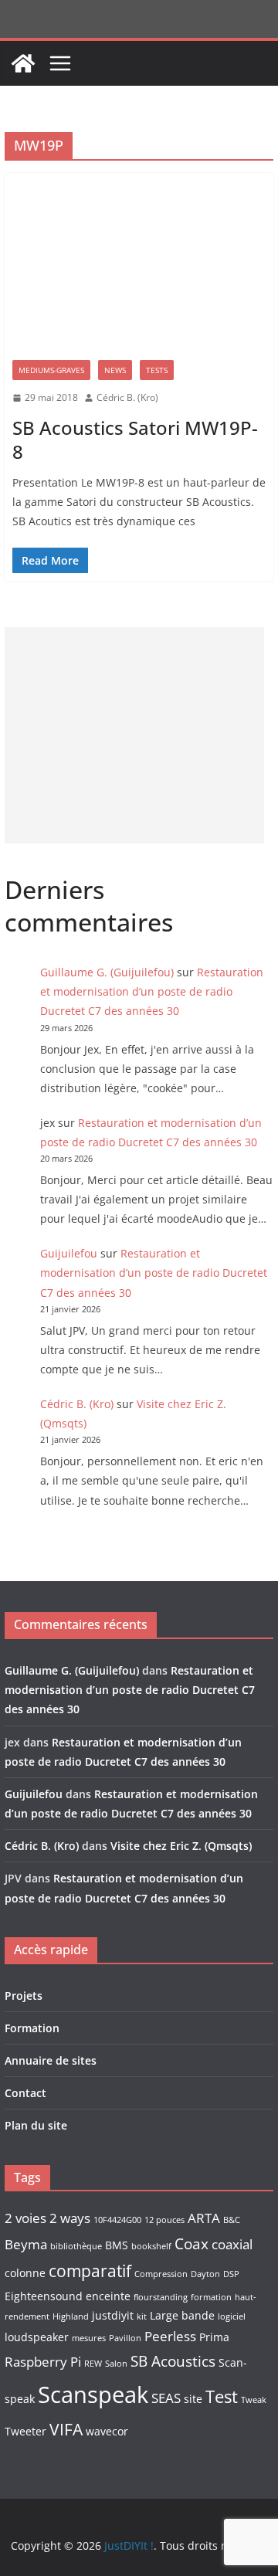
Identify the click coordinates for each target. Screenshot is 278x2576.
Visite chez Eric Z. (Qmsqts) (181, 1846)
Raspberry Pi (43, 2362)
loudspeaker (37, 2337)
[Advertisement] (134, 735)
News (115, 370)
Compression (161, 2274)
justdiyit (113, 2315)
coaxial (232, 2244)
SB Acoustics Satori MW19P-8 (135, 440)
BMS (117, 2245)
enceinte (108, 2296)
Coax (192, 2244)
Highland (71, 2316)
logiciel (232, 2316)
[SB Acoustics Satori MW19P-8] (139, 263)
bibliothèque (76, 2246)
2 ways (70, 2218)
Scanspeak (93, 2394)
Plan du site (36, 2125)
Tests (157, 370)
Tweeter (25, 2431)
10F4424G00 (117, 2220)
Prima (214, 2337)
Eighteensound (44, 2296)
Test (222, 2396)
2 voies (25, 2218)
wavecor (107, 2431)
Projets (24, 1996)
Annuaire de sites (51, 2060)
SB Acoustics (173, 2361)
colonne (25, 2273)
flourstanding (161, 2297)
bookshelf (151, 2246)
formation (211, 2297)
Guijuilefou (69, 1253)
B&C (232, 2220)
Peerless (170, 2336)
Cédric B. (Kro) (127, 397)
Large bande (182, 2315)
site (193, 2399)
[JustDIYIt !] (23, 63)
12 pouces (164, 2220)
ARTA (204, 2218)
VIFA (66, 2429)
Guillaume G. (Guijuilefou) (107, 972)
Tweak (254, 2400)
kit (142, 2316)
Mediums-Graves (51, 370)
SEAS (166, 2398)
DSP (231, 2274)
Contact (25, 2093)
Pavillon (125, 2338)
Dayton (205, 2274)
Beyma (26, 2244)
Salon (116, 2364)
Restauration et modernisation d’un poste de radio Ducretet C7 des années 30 (152, 991)
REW (93, 2364)
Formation (32, 2028)
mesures (89, 2338)
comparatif (90, 2271)
